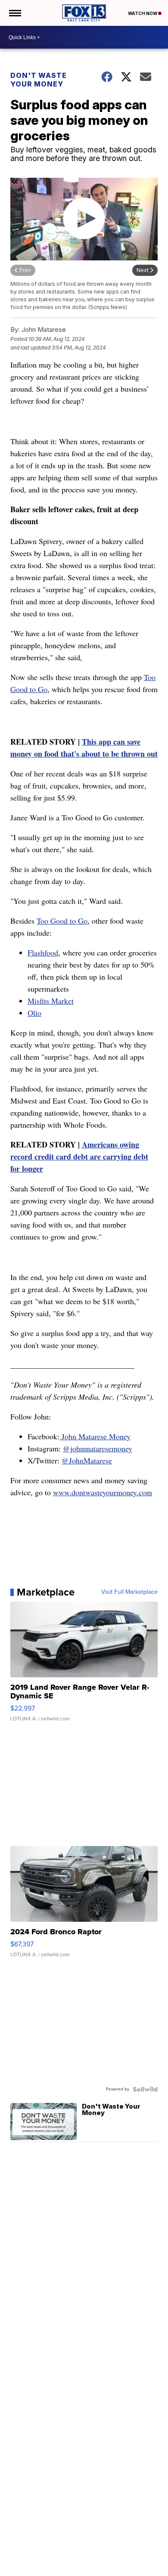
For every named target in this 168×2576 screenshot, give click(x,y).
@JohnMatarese (87, 1460)
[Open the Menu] (14, 13)
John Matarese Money (95, 1436)
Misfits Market (51, 1001)
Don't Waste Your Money (39, 80)
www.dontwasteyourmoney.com (103, 1492)
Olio (34, 1013)
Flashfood (43, 952)
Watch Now (143, 13)
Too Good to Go (62, 921)
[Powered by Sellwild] (145, 2089)
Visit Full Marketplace (129, 1592)
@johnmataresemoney (98, 1448)
